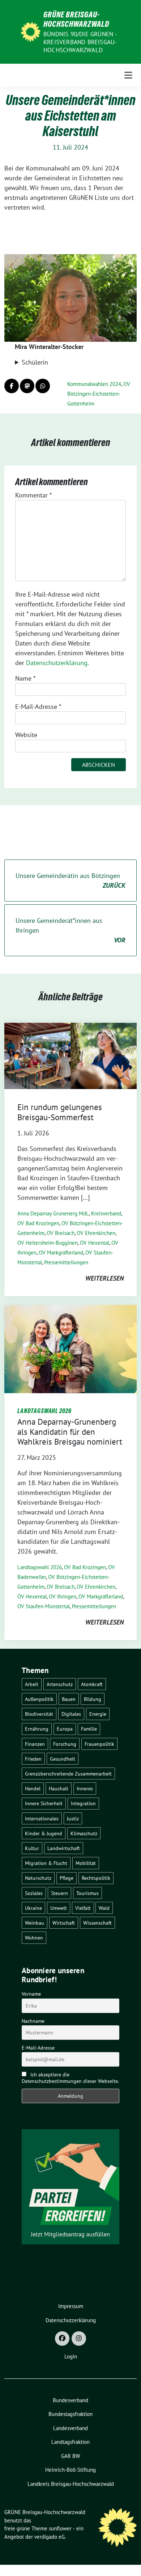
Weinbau (35, 1923)
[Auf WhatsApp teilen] (43, 386)
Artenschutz (60, 1684)
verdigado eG (50, 2537)
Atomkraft (92, 1684)
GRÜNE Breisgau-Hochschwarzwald (76, 19)
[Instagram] (79, 2338)
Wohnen (34, 1938)
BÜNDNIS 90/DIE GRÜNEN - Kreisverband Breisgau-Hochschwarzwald (80, 42)
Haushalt (59, 1788)
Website (26, 735)
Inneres (85, 1788)
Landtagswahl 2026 (40, 1567)
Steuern (59, 1893)
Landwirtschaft (64, 1848)
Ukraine (33, 1908)
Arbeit (32, 1684)
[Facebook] (62, 2338)
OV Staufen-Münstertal (44, 1606)
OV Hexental (95, 1243)
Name (25, 678)
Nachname (33, 2021)
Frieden (33, 1759)
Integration (83, 1803)
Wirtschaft (64, 1923)
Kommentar (33, 495)
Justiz (73, 1818)
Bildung (93, 1699)
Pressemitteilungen (66, 1262)
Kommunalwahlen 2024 (94, 384)
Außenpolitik (39, 1699)
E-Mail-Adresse (38, 707)
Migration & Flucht (46, 1863)
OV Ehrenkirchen (96, 1233)
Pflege (67, 1878)
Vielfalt (83, 1908)
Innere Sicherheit (44, 1803)
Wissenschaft (97, 1923)
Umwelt (59, 1908)
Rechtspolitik (96, 1878)
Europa (65, 1729)
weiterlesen (104, 1278)
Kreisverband (106, 1213)
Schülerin (35, 362)
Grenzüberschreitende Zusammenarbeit (68, 1774)
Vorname (31, 1994)
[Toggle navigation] (128, 75)
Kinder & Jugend (44, 1833)
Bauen (69, 1699)
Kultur (32, 1848)
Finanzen (35, 1744)
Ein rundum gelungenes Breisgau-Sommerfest (60, 1112)
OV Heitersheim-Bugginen (48, 1243)
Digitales (71, 1714)
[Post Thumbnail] (70, 1055)
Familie (89, 1729)
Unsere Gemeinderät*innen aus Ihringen (70, 930)
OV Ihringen (63, 1596)
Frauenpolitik (99, 1744)
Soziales (34, 1893)
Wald (104, 1908)
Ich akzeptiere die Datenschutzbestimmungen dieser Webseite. (70, 2078)
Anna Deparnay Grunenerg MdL (53, 1213)
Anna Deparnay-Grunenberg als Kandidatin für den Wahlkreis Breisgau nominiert (70, 1432)
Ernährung (37, 1729)
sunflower (60, 2528)
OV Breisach (61, 1233)
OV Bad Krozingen (38, 1223)
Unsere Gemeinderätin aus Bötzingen (70, 881)
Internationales (42, 1818)
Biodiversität (39, 1714)
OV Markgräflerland (61, 1253)
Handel (33, 1788)
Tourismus (87, 1893)
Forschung (65, 1744)
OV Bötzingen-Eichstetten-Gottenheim (99, 394)
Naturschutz (38, 1878)
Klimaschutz (84, 1833)
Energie (98, 1714)
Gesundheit (63, 1759)
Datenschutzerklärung (57, 663)
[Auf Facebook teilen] (12, 386)
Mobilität (86, 1863)
